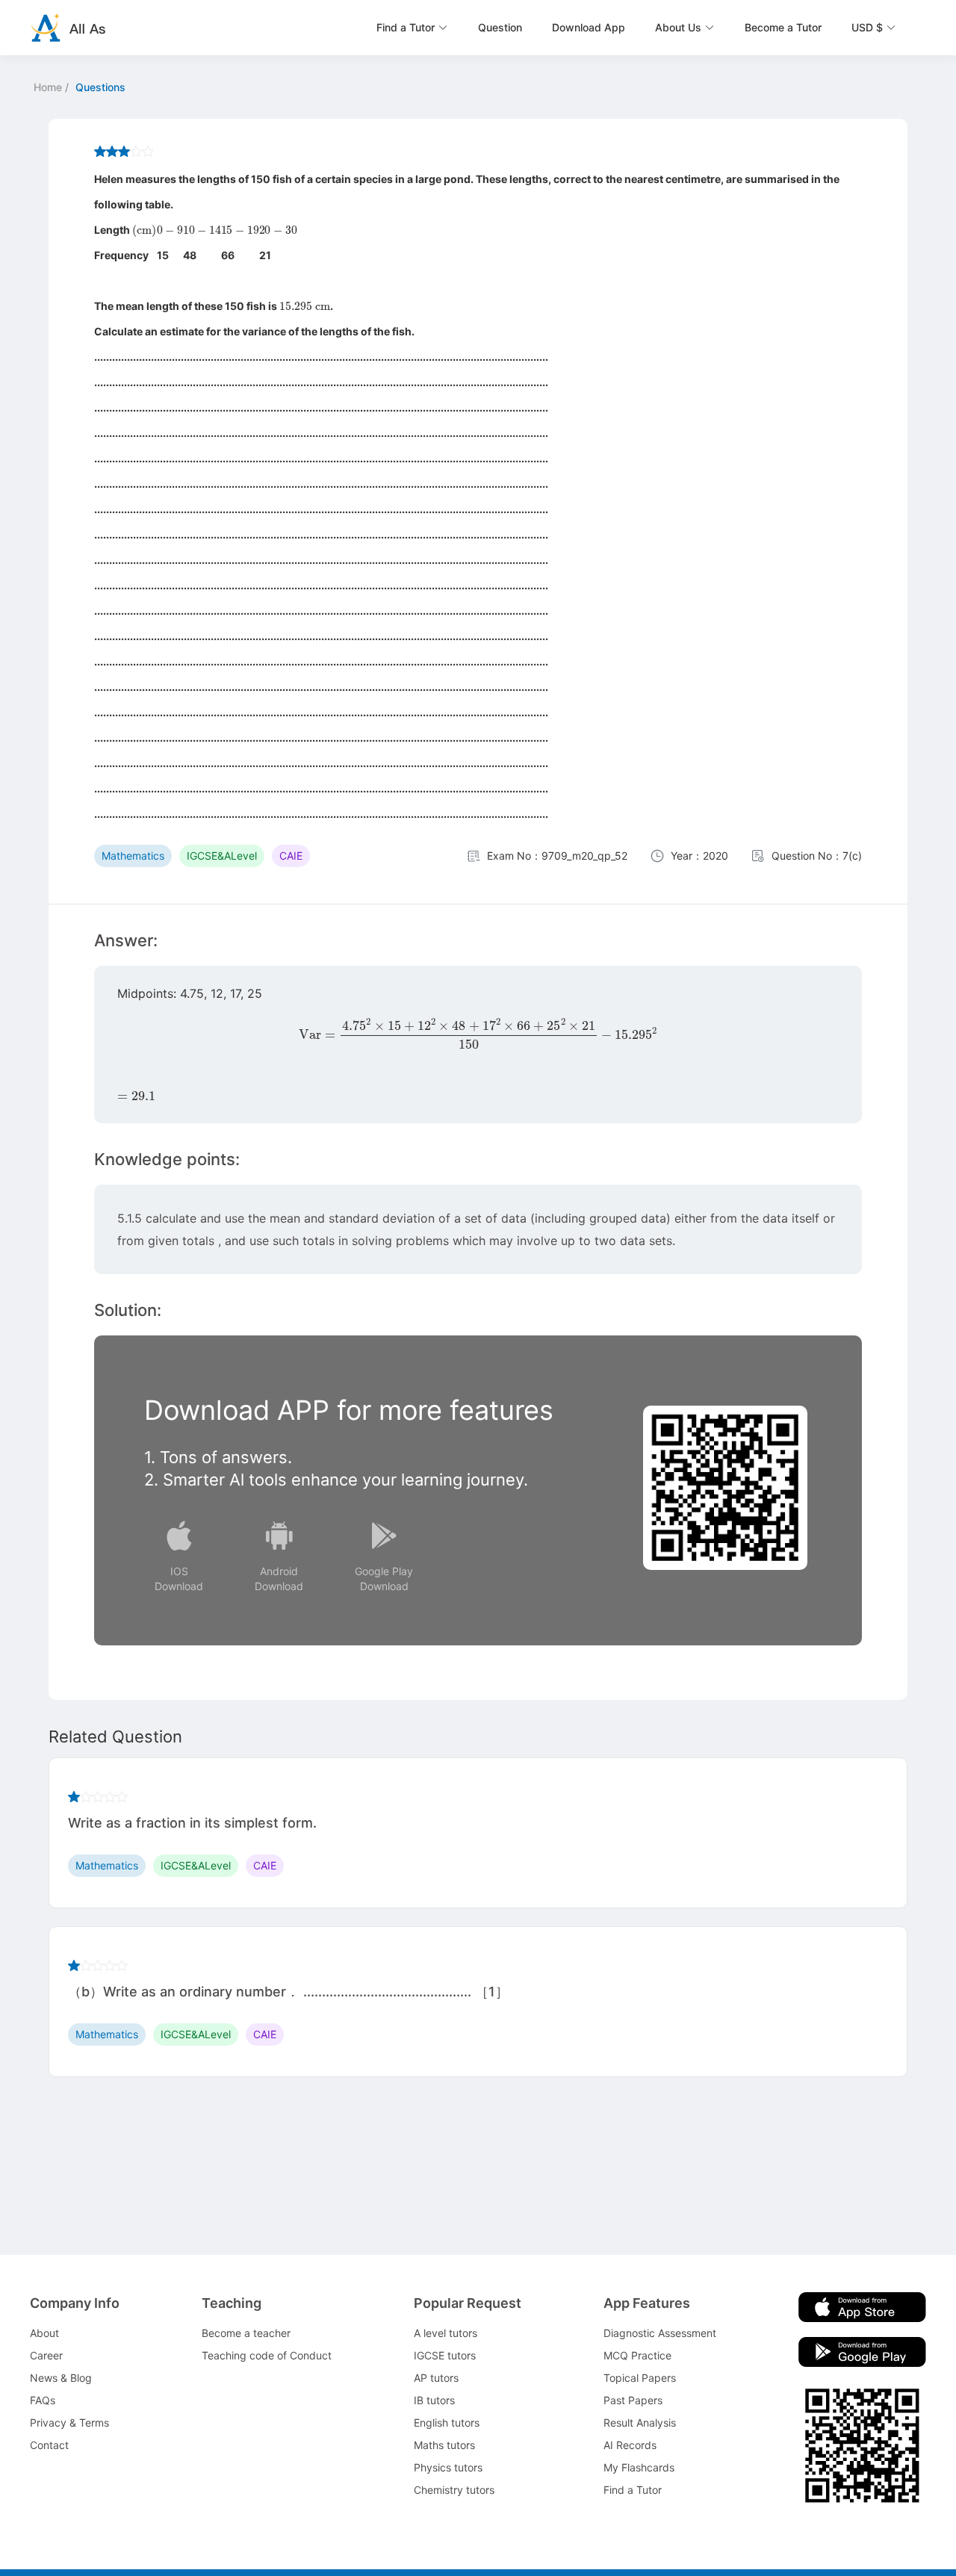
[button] (412, 28)
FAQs (43, 2400)
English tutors (447, 2423)
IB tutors (434, 2400)
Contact (49, 2445)
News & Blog (61, 2378)
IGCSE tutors (445, 2355)
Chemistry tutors (454, 2490)
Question (500, 27)
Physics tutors (448, 2467)
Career (46, 2355)
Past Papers (633, 2400)
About (44, 2333)
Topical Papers (640, 2378)
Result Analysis (640, 2423)
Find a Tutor (633, 2490)
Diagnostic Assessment (660, 2333)
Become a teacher (246, 2333)
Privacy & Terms (69, 2423)
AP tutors (436, 2378)
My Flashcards (639, 2467)
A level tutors (446, 2333)
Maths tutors (444, 2445)
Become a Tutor (783, 27)
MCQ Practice (637, 2355)
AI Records (630, 2445)
